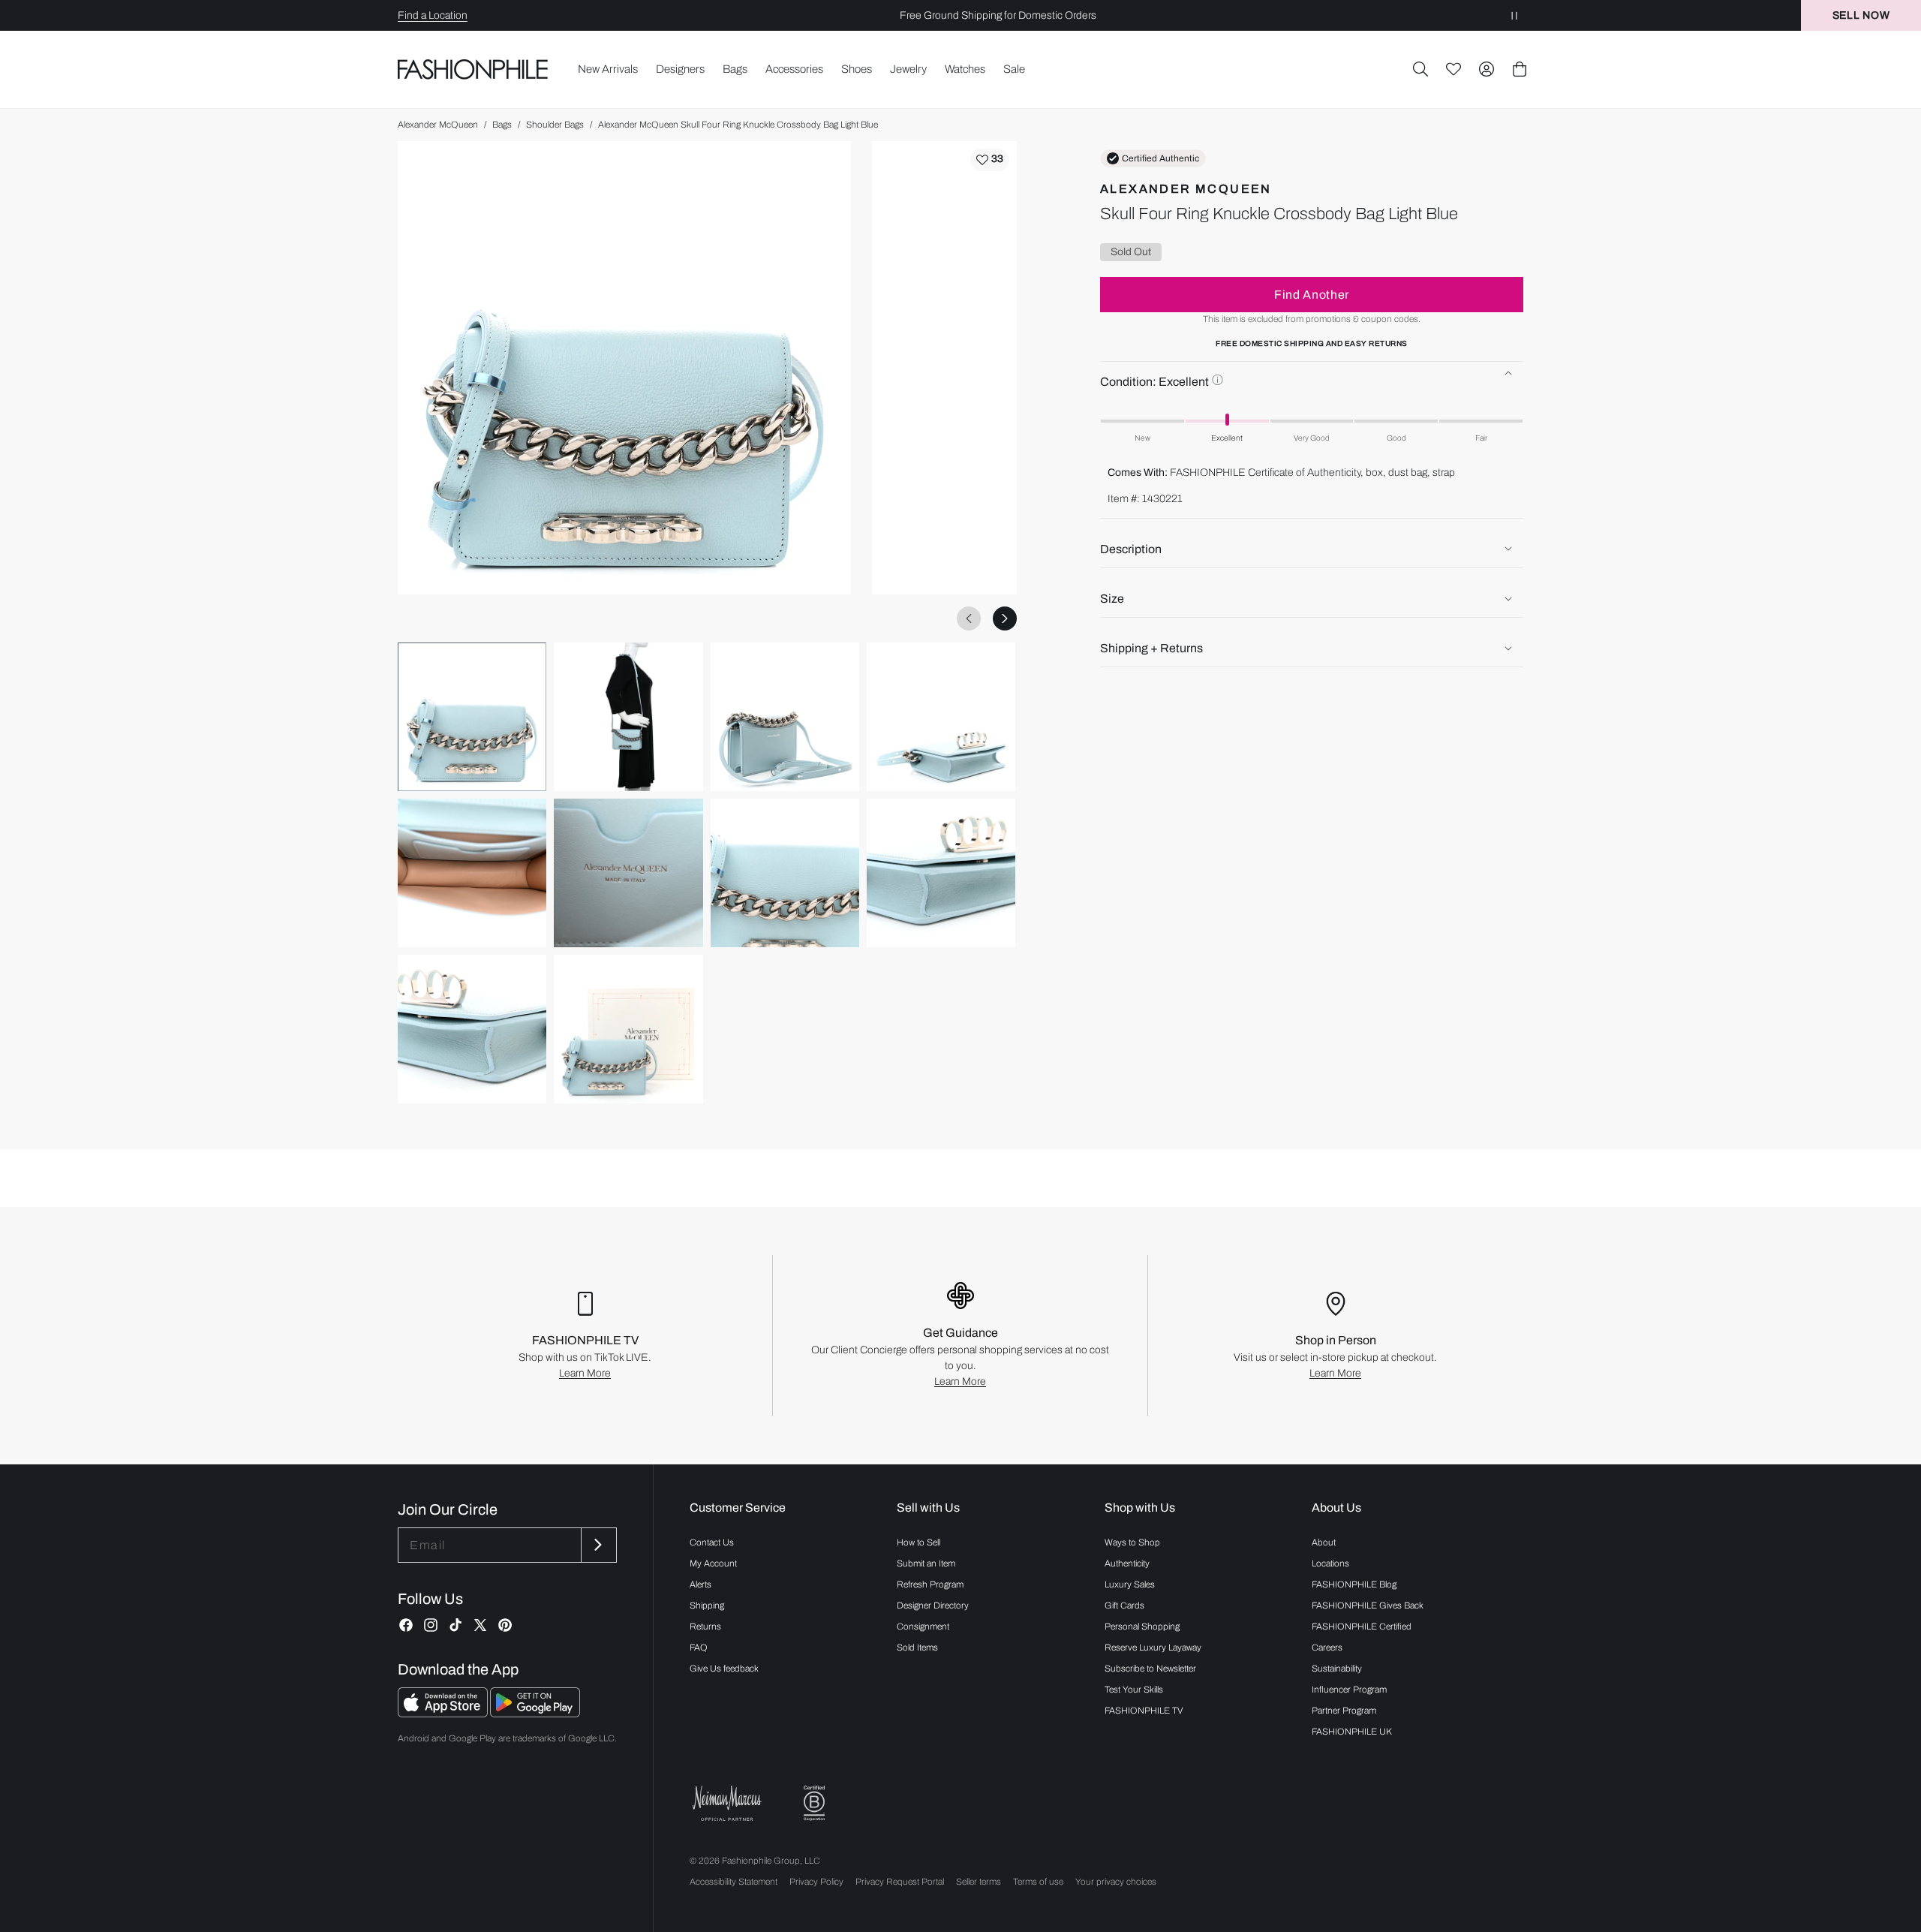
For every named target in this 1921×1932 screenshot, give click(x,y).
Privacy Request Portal (900, 1882)
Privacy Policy (816, 1882)
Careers (1327, 1648)
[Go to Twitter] (480, 1625)
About (1324, 1542)
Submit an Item (926, 1563)
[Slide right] (1005, 618)
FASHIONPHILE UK (1352, 1732)
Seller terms (979, 1882)
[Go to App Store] (444, 1713)
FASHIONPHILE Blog (1354, 1584)
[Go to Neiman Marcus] (727, 1803)
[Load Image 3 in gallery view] (785, 717)
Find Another (1312, 294)
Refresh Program (930, 1584)
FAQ (699, 1648)
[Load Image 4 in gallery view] (941, 717)
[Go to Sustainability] (814, 1803)
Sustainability (1337, 1669)
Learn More (585, 1373)
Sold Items (917, 1648)
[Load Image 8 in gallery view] (941, 873)
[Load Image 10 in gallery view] (628, 1029)
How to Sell (918, 1542)
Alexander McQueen (438, 125)
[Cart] (1520, 69)
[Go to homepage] (473, 69)
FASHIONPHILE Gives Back (1368, 1605)
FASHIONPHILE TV (1144, 1711)
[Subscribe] (597, 1545)
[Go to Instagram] (431, 1625)
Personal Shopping (1142, 1627)
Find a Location (433, 15)
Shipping (707, 1605)
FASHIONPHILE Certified (1362, 1627)
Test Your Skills (1134, 1690)
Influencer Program (1349, 1690)
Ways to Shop (1132, 1542)
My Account (713, 1563)
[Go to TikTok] (455, 1625)
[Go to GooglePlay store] (535, 1713)
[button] (1420, 69)
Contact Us (712, 1542)
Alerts (700, 1584)
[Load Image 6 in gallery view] (628, 873)
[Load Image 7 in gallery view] (785, 873)
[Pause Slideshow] (1514, 15)
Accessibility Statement (734, 1882)
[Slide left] (969, 618)
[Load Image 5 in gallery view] (472, 873)
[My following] (1454, 69)
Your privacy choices (1116, 1882)
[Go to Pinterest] (505, 1625)
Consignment (923, 1627)
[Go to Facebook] (406, 1625)
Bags (502, 125)
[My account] (1487, 69)
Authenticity (1127, 1563)
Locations (1330, 1563)
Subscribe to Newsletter (1150, 1669)
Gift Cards (1124, 1605)
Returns (705, 1627)
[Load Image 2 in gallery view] (628, 717)
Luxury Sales (1130, 1584)
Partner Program (1344, 1711)
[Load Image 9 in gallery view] (472, 1029)
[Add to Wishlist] (990, 160)
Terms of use (1038, 1882)
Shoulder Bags (555, 125)
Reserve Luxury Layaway (1153, 1648)
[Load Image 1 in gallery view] (472, 717)
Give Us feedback (724, 1669)
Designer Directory (933, 1605)
